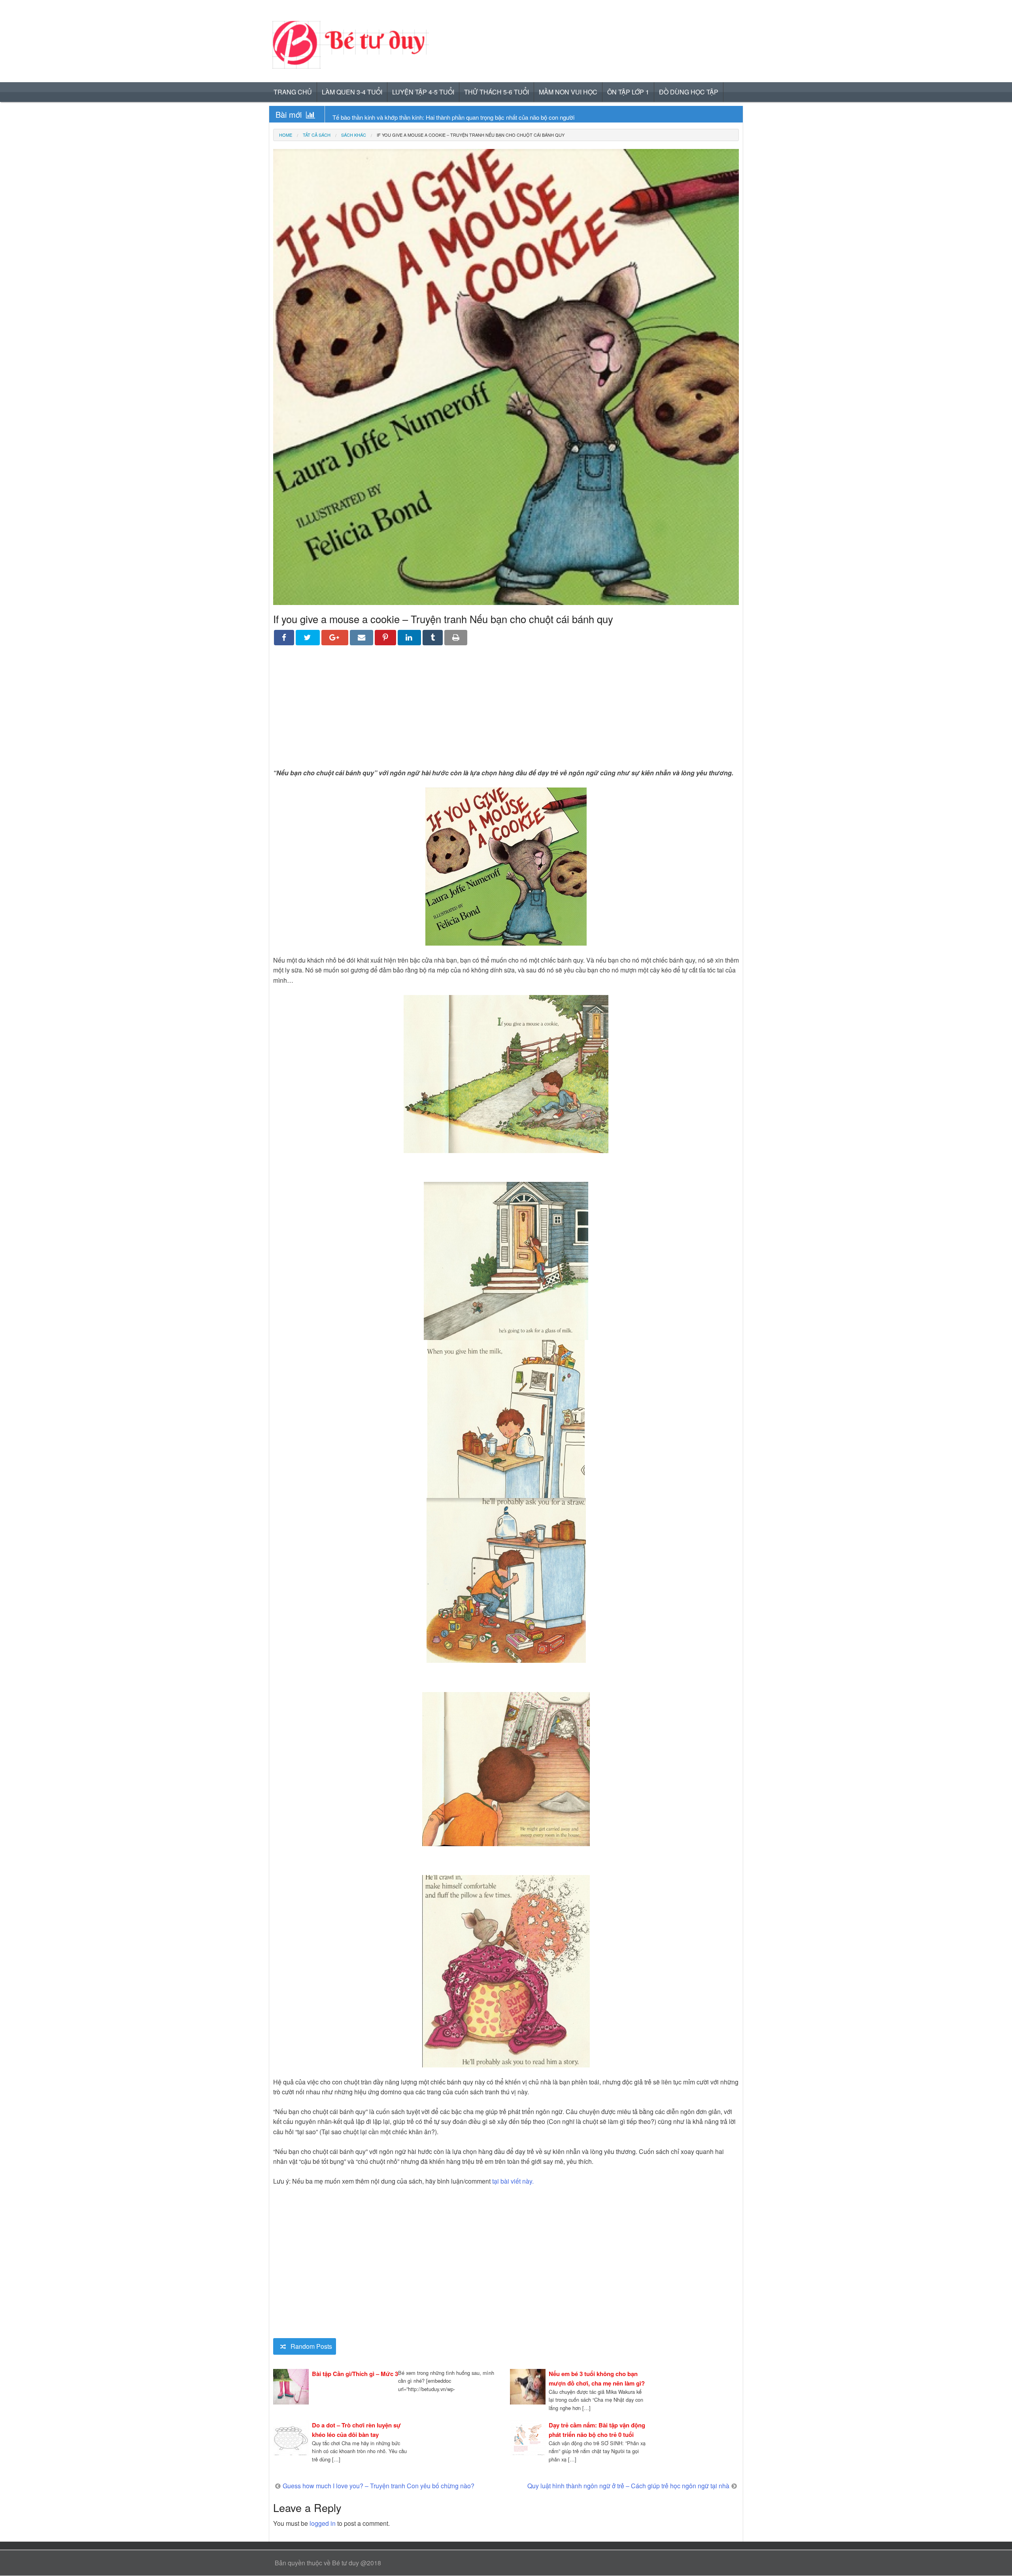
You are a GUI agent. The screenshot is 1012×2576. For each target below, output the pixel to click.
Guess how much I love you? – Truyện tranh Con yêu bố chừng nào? (379, 2486)
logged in (323, 2523)
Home (286, 135)
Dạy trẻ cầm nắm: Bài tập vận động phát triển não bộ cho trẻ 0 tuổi (597, 2430)
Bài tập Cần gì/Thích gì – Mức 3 (355, 2374)
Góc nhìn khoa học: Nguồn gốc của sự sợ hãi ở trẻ (398, 117)
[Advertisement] (506, 712)
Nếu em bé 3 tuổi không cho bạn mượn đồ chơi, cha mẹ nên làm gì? (597, 2378)
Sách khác (354, 135)
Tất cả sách (317, 135)
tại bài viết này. (513, 2181)
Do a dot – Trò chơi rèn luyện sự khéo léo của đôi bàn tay (356, 2430)
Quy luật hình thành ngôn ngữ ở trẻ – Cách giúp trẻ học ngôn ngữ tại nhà (628, 2486)
